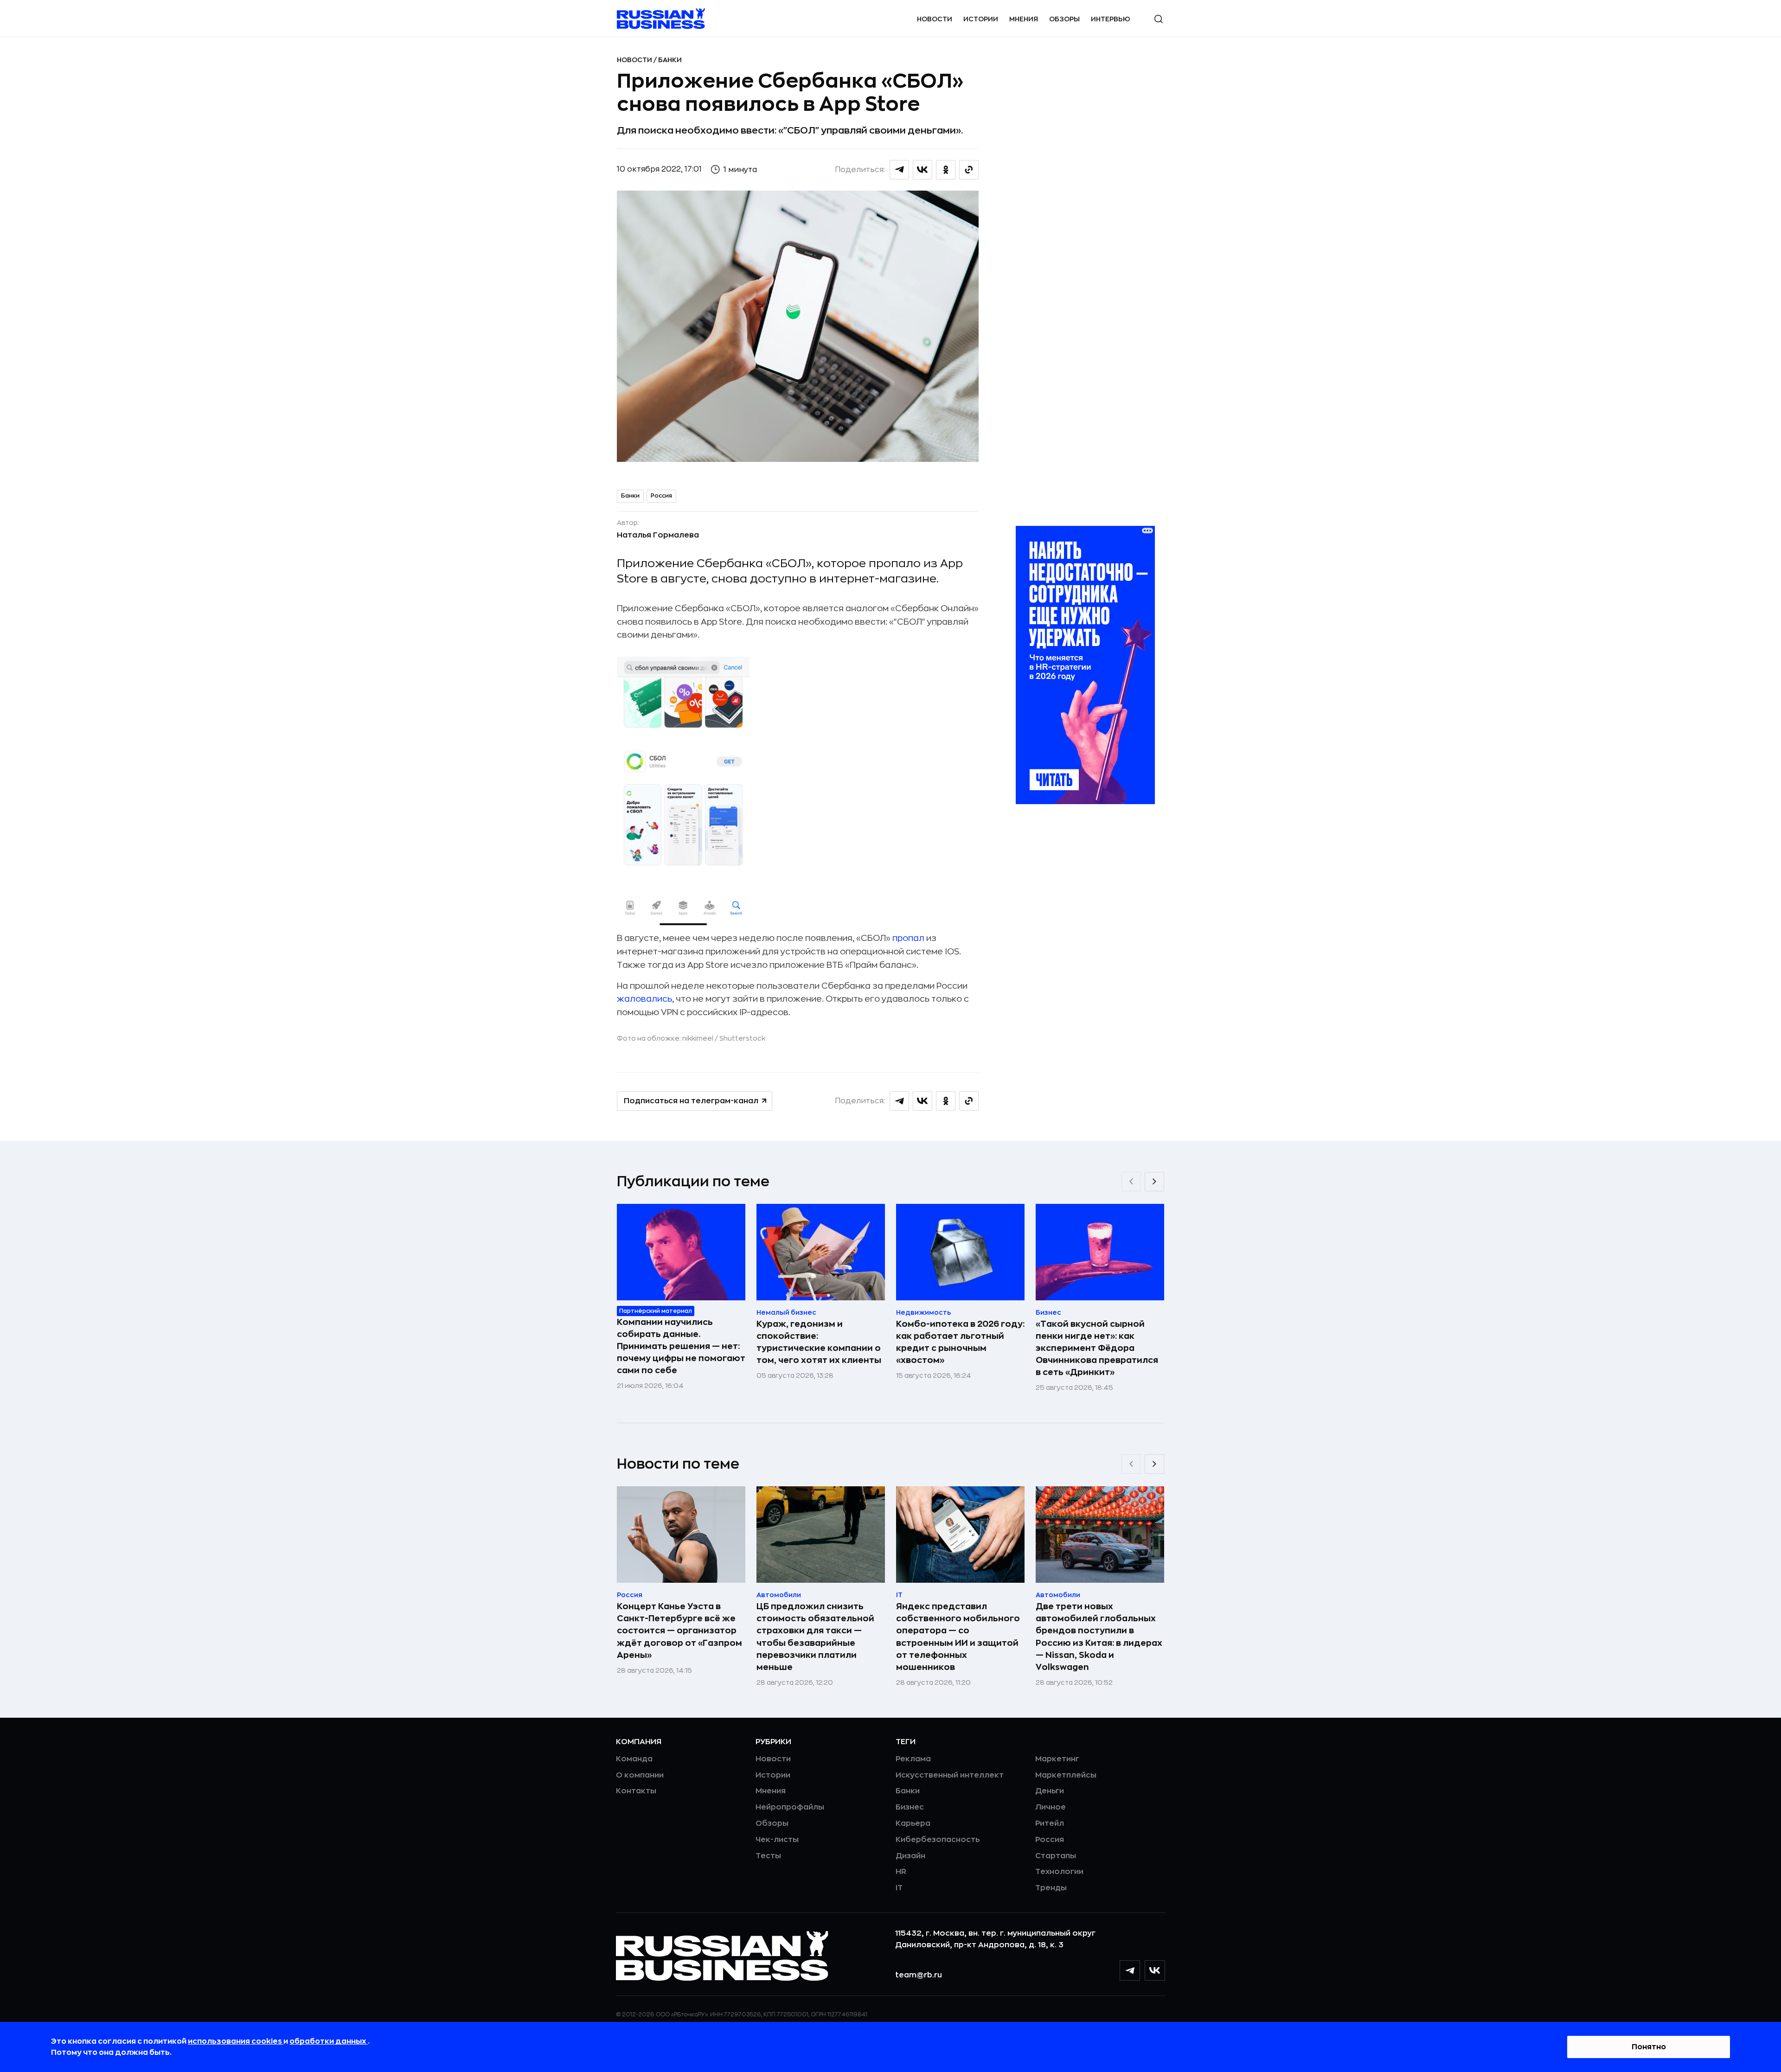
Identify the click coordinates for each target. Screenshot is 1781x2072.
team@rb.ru (919, 1975)
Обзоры (1064, 19)
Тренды (1051, 1888)
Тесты (768, 1856)
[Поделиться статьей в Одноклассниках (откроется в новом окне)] (946, 170)
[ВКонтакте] (1155, 1970)
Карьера (913, 1823)
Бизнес (910, 1807)
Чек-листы (777, 1840)
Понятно (1649, 2047)
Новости (935, 19)
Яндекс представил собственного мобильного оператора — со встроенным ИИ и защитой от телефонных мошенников (958, 1637)
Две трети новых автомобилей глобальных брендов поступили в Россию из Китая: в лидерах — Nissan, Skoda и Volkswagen (1099, 1637)
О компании (640, 1775)
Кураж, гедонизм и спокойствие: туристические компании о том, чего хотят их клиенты (819, 1342)
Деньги (1050, 1791)
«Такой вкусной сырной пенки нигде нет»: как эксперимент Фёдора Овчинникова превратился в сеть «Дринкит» (1097, 1348)
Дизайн (910, 1856)
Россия (661, 496)
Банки (670, 60)
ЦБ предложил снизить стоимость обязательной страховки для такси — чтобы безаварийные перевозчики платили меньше (815, 1637)
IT (899, 1888)
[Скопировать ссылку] (969, 170)
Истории (981, 19)
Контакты (636, 1791)
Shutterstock (742, 1038)
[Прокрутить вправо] (1154, 1182)
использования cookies (236, 2041)
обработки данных (329, 2041)
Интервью (1111, 19)
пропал (908, 938)
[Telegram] (1130, 1970)
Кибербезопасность (938, 1840)
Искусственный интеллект (950, 1775)
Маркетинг (1057, 1759)
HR (901, 1872)
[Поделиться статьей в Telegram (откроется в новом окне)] (899, 170)
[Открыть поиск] (1159, 19)
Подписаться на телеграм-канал (691, 1101)
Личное (1051, 1807)
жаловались (644, 999)
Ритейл (1050, 1823)
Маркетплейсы (1066, 1775)
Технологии (1059, 1872)
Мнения (1024, 19)
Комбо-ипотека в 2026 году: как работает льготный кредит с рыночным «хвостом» (960, 1342)
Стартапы (1056, 1856)
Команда (634, 1759)
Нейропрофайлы (790, 1807)
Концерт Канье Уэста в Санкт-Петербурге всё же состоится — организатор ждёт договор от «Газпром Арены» (679, 1631)
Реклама (913, 1759)
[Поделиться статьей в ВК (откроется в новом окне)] (923, 170)
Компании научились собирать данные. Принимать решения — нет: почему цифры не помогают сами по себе (681, 1346)
